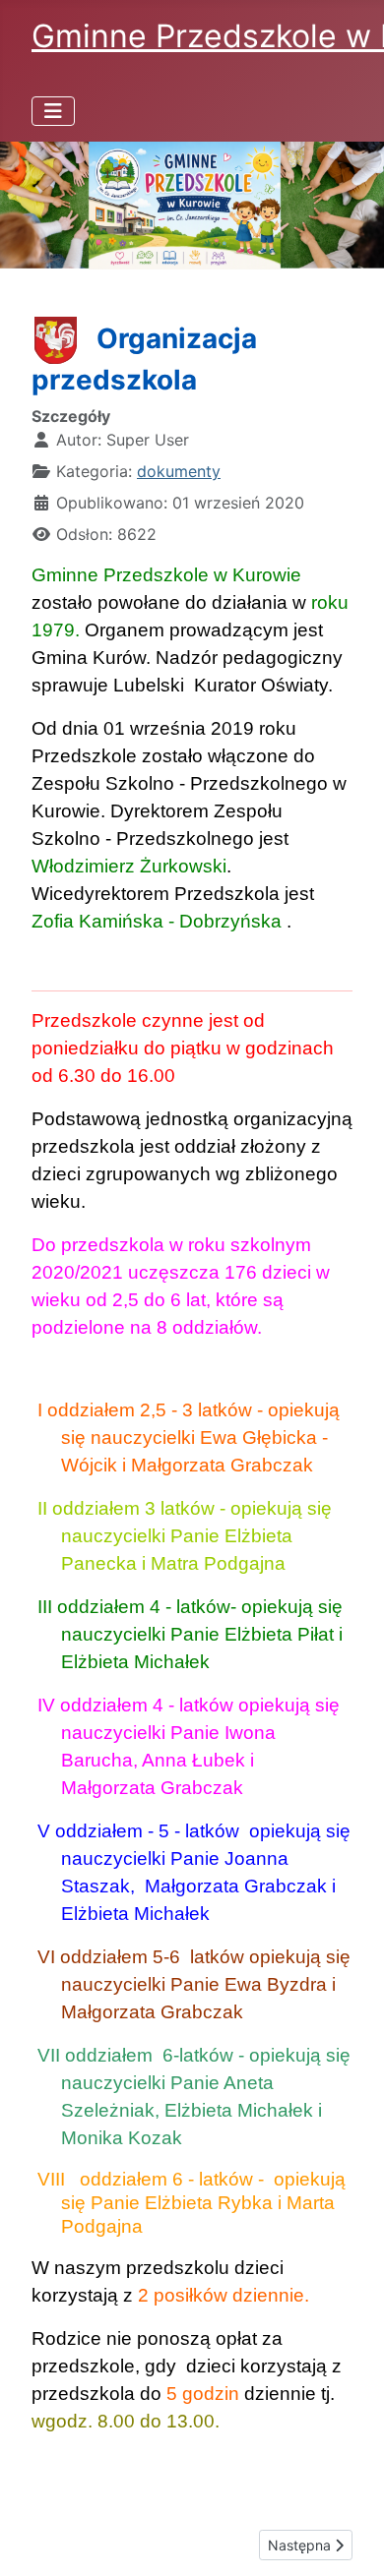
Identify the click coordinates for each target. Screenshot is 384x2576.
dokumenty (179, 471)
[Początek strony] (350, 2540)
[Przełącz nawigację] (53, 111)
